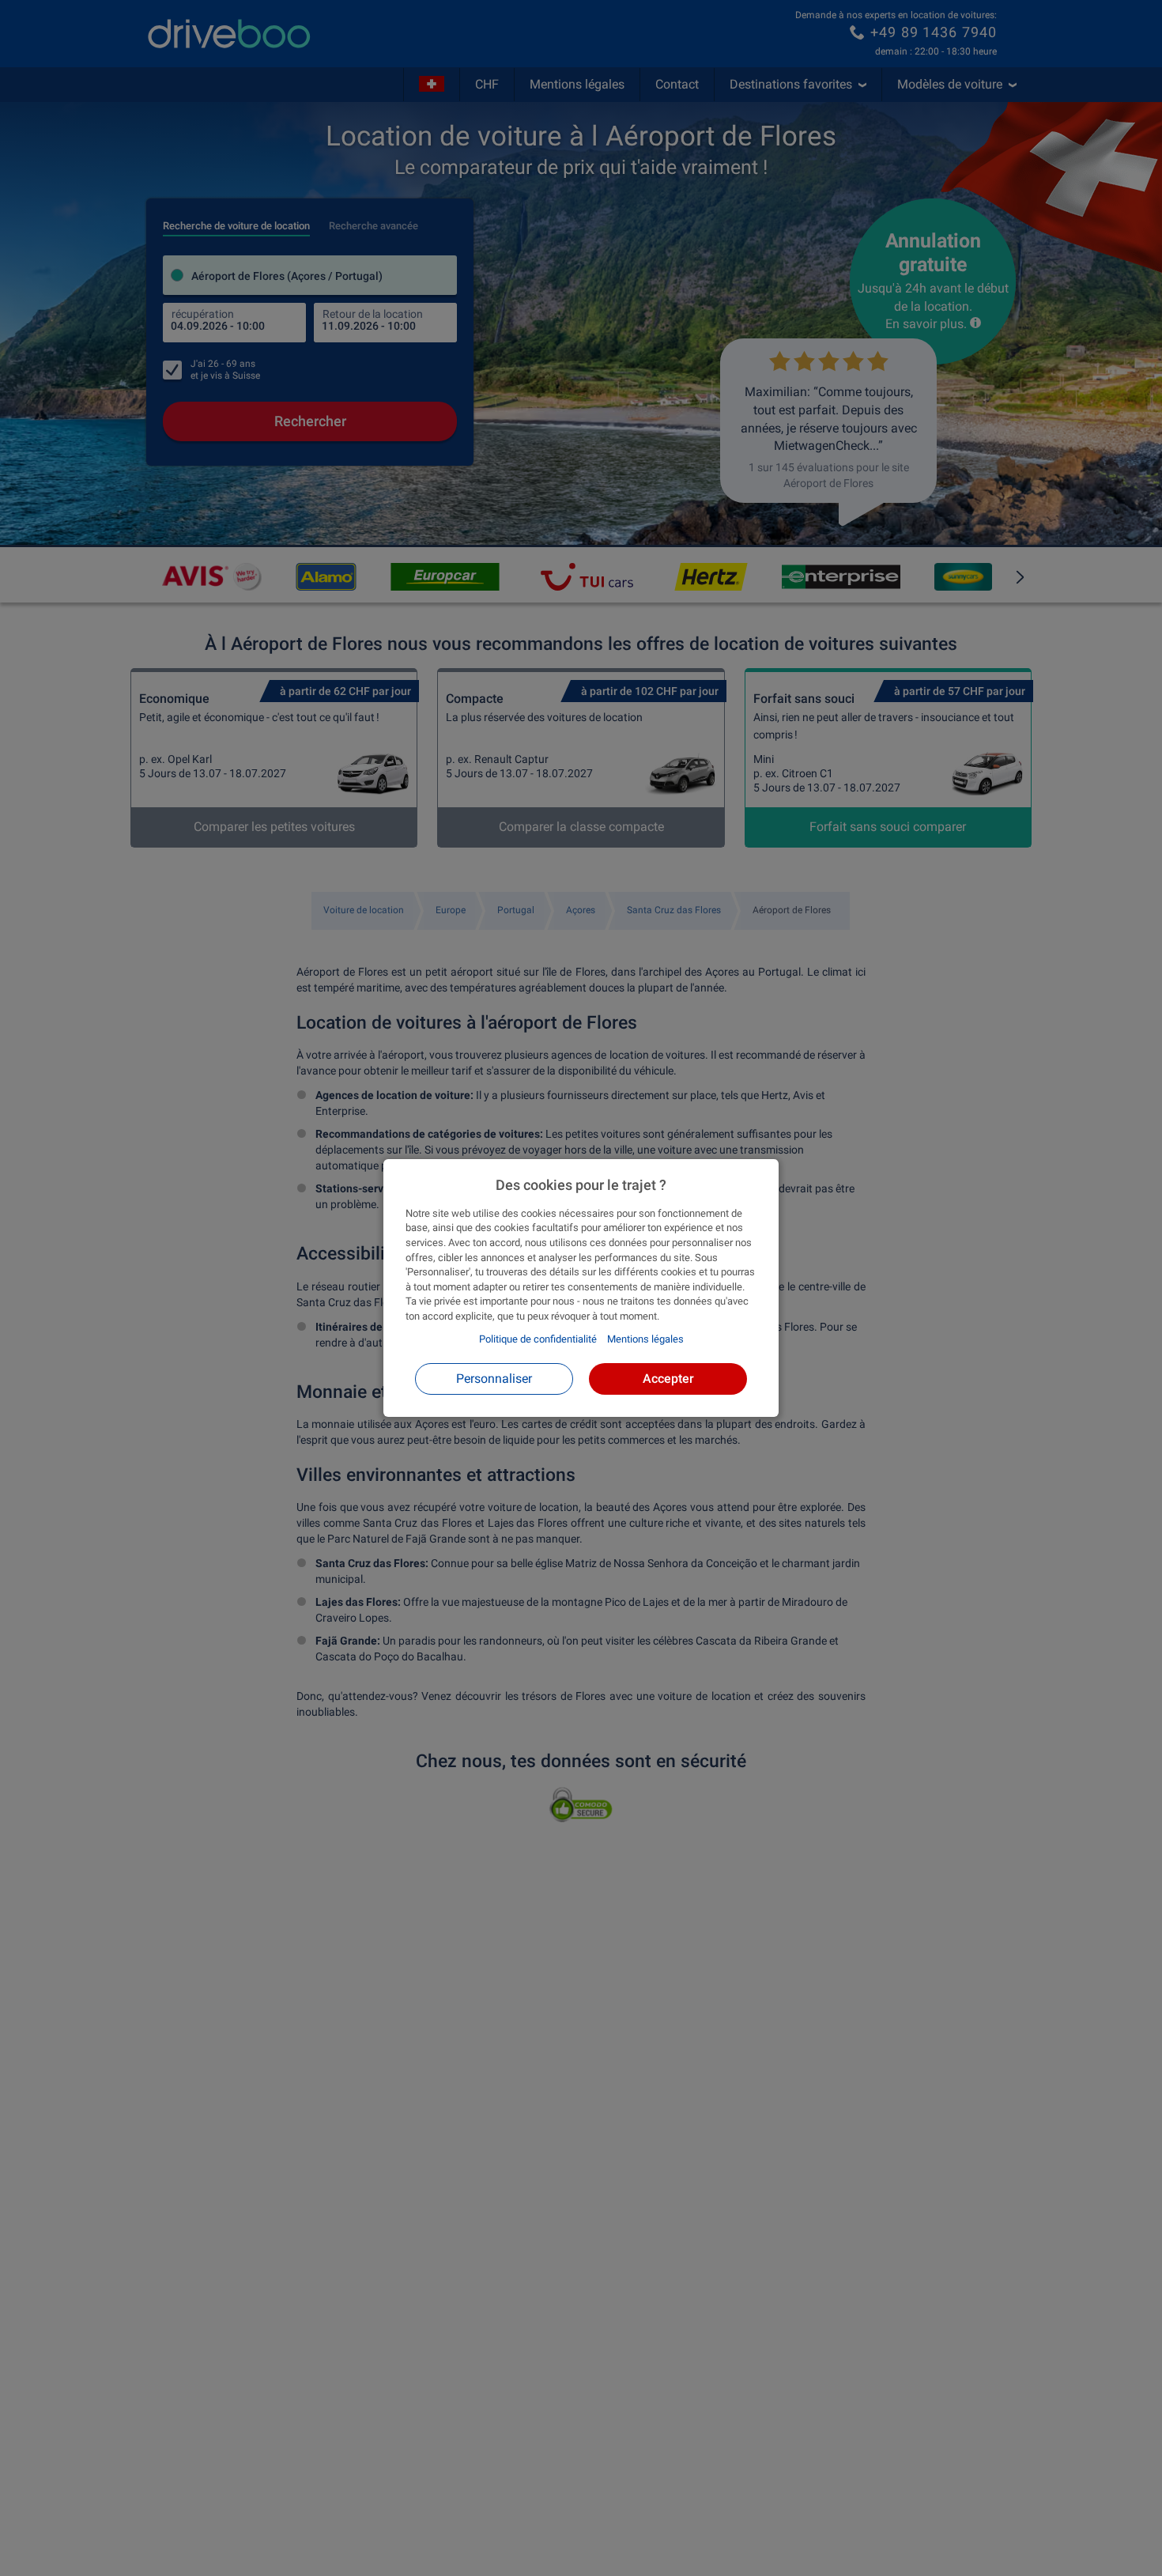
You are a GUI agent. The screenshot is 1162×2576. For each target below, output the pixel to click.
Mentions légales (645, 1339)
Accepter (668, 1379)
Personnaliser (494, 1379)
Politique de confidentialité (538, 1339)
